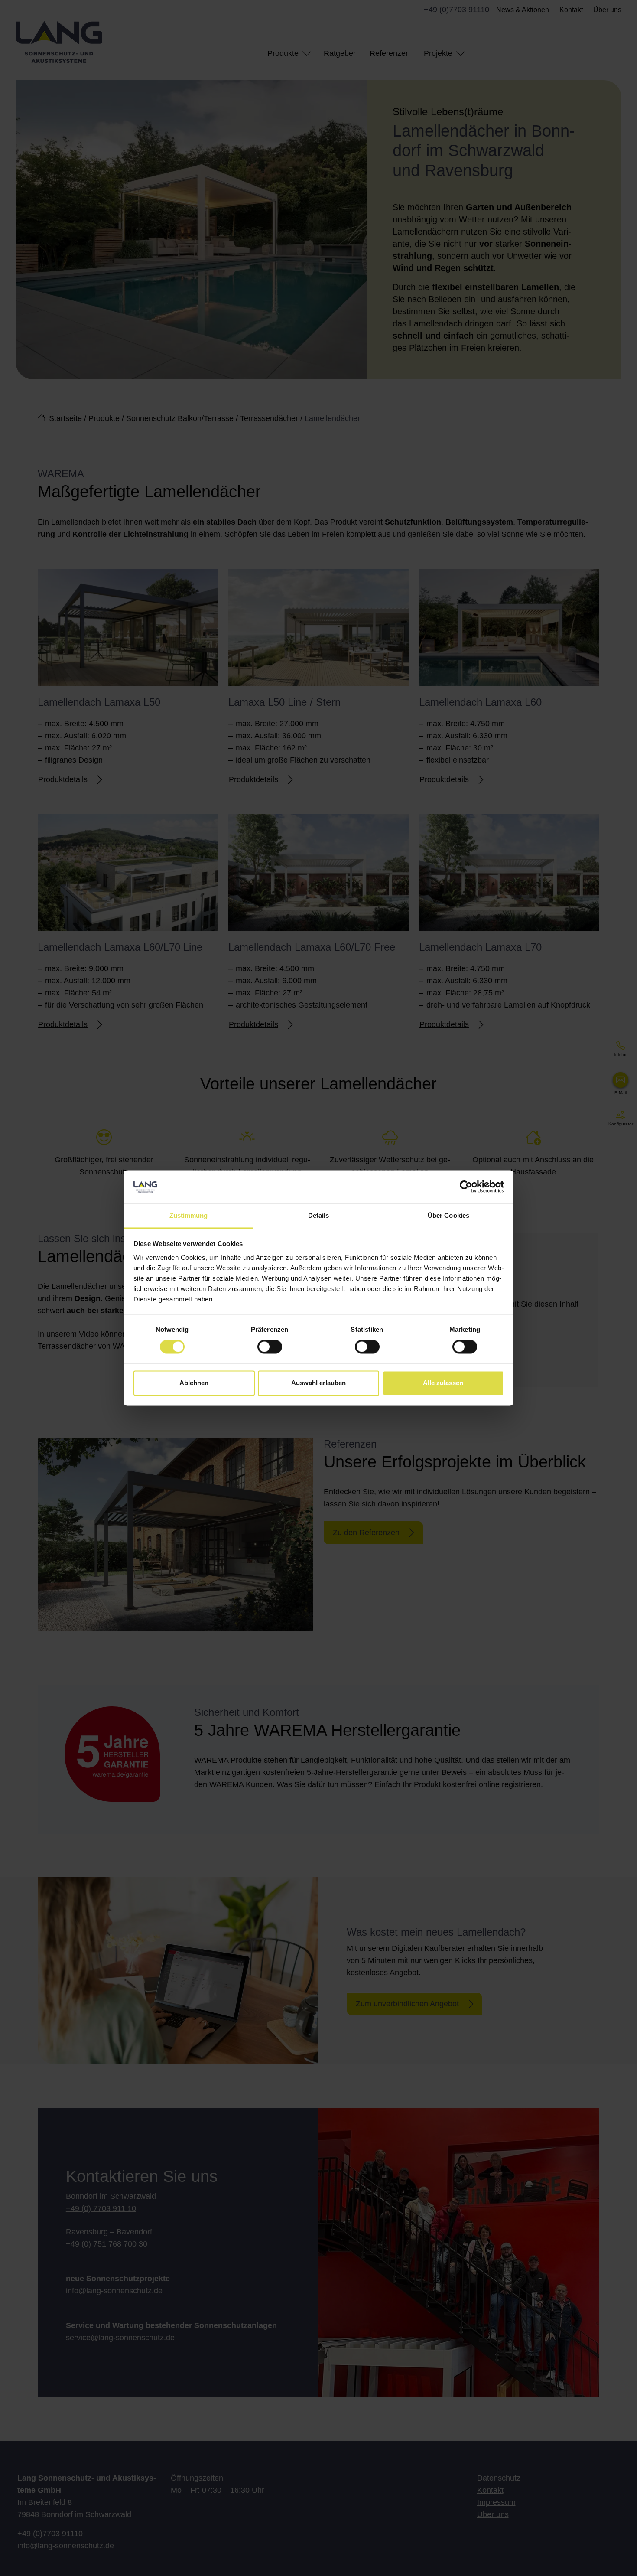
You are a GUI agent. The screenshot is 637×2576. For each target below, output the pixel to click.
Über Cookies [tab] (448, 1215)
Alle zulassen (443, 1383)
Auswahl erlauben (318, 1383)
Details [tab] (319, 1215)
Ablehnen (194, 1383)
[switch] (270, 1347)
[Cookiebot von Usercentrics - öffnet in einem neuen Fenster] (466, 1187)
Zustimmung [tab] (189, 1215)
